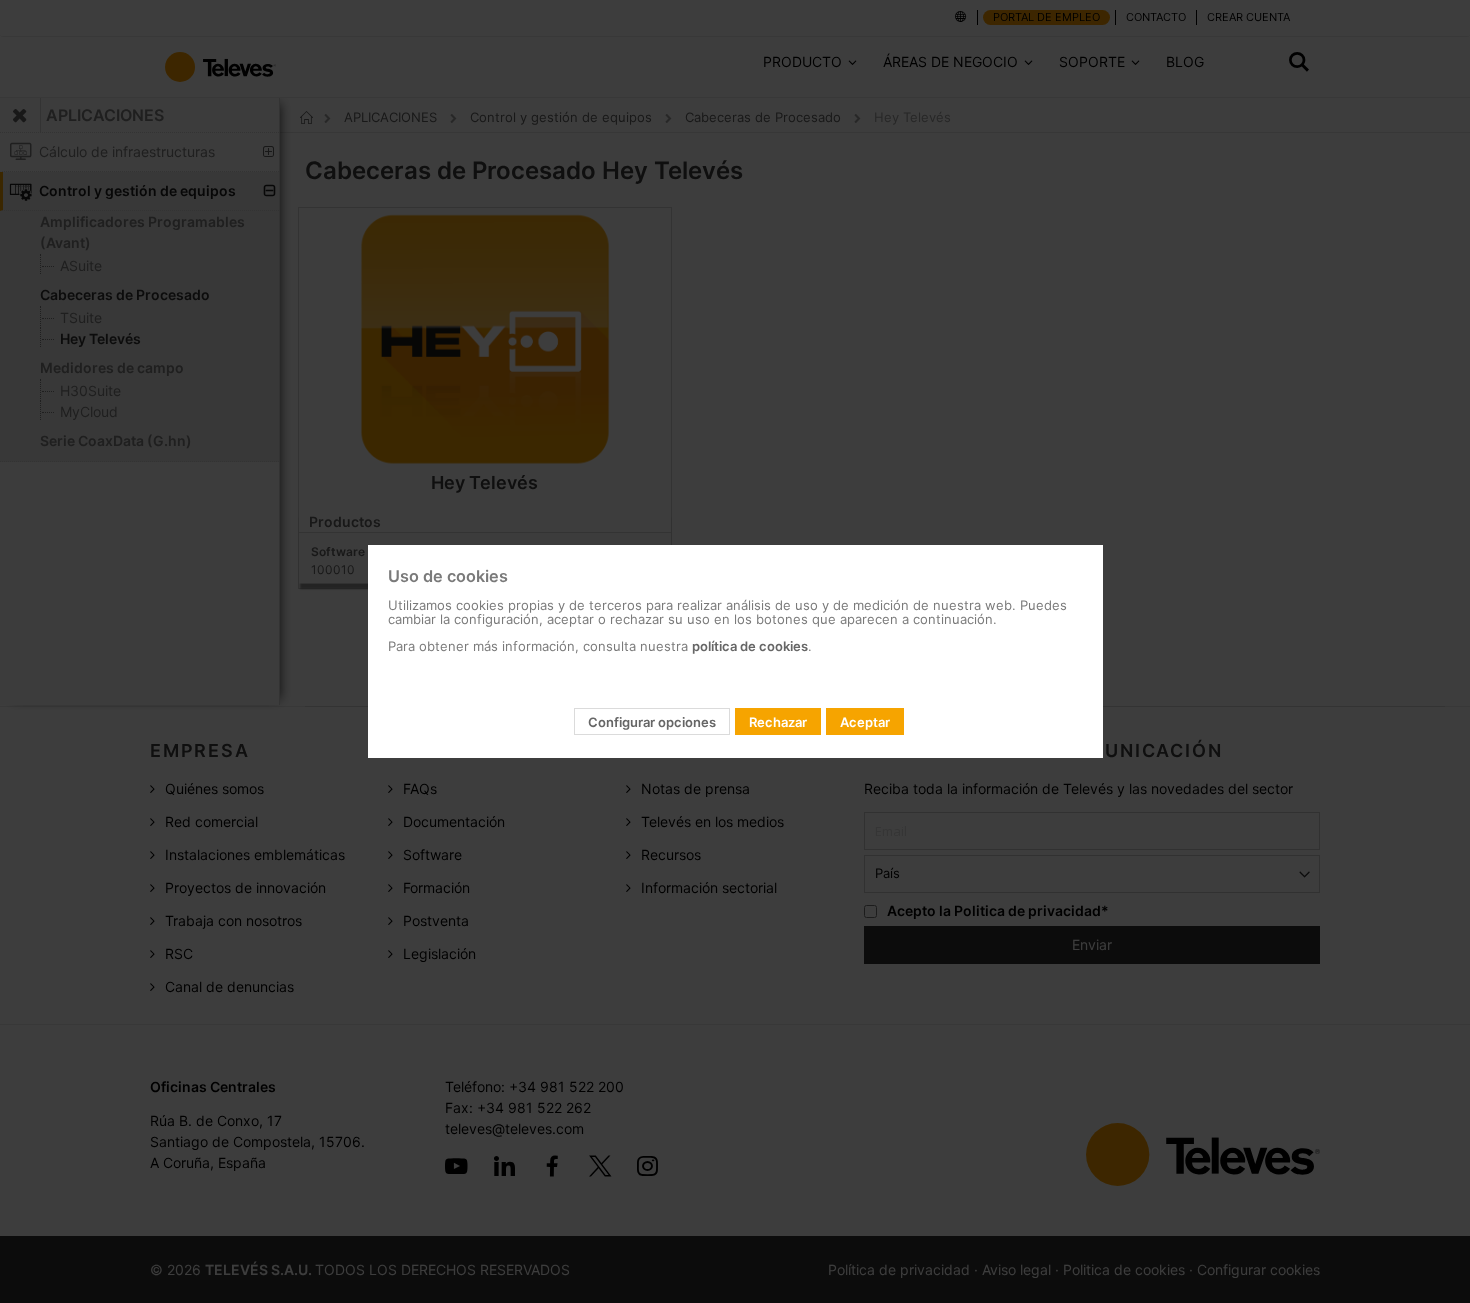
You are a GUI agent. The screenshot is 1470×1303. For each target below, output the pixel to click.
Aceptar (865, 722)
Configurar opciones (652, 722)
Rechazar (778, 722)
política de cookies (750, 646)
